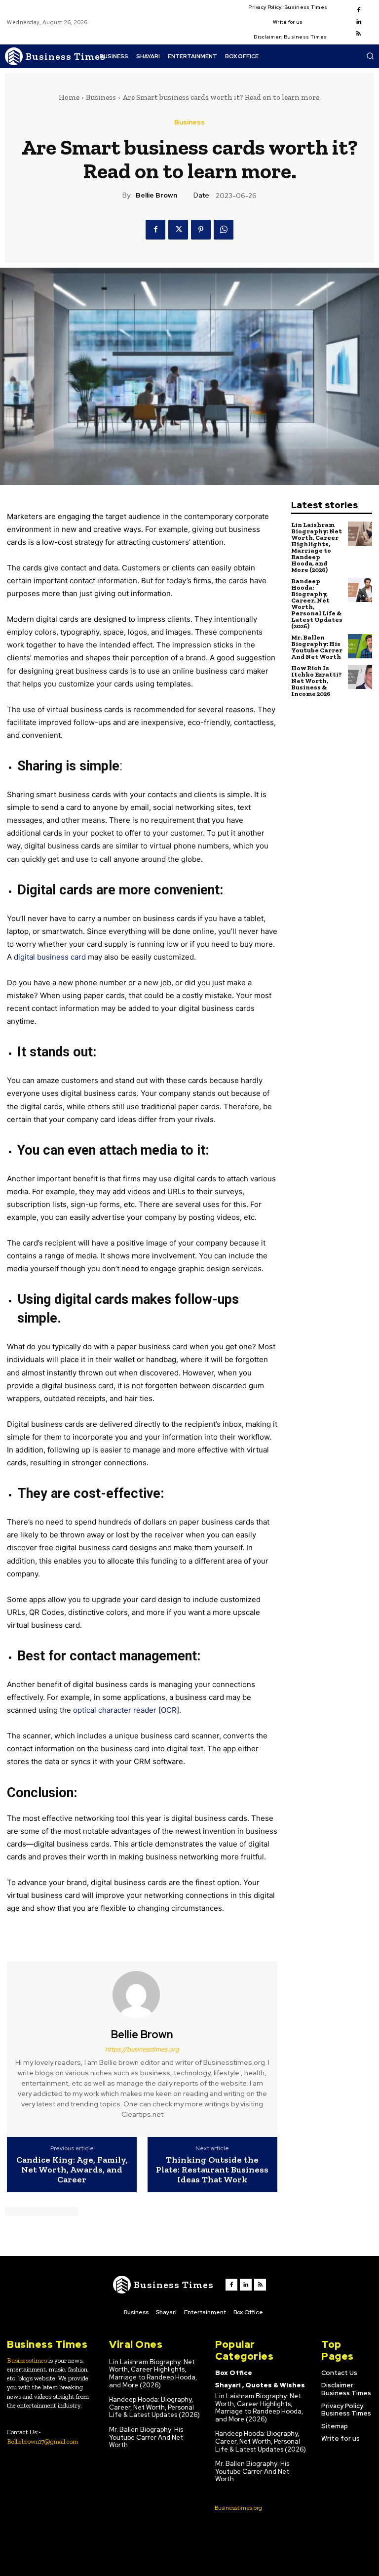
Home (69, 97)
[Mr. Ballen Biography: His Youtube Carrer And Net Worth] (360, 646)
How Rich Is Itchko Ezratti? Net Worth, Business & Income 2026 (317, 681)
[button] (370, 56)
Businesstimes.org (238, 2508)
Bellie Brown (156, 195)
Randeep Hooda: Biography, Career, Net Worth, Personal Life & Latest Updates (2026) (317, 604)
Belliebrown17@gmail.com (42, 2441)
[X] (178, 230)
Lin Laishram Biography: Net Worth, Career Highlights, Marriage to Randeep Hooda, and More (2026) (317, 547)
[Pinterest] (201, 230)
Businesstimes (27, 2360)
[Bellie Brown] (142, 1995)
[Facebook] (359, 10)
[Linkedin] (359, 22)
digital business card (50, 957)
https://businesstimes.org (142, 2049)
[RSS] (359, 34)
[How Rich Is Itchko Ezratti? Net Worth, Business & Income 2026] (360, 677)
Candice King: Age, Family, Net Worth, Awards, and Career (72, 2170)
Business (101, 97)
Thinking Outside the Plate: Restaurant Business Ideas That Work (212, 2170)
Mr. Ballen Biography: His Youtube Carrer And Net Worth (317, 647)
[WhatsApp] (224, 230)
